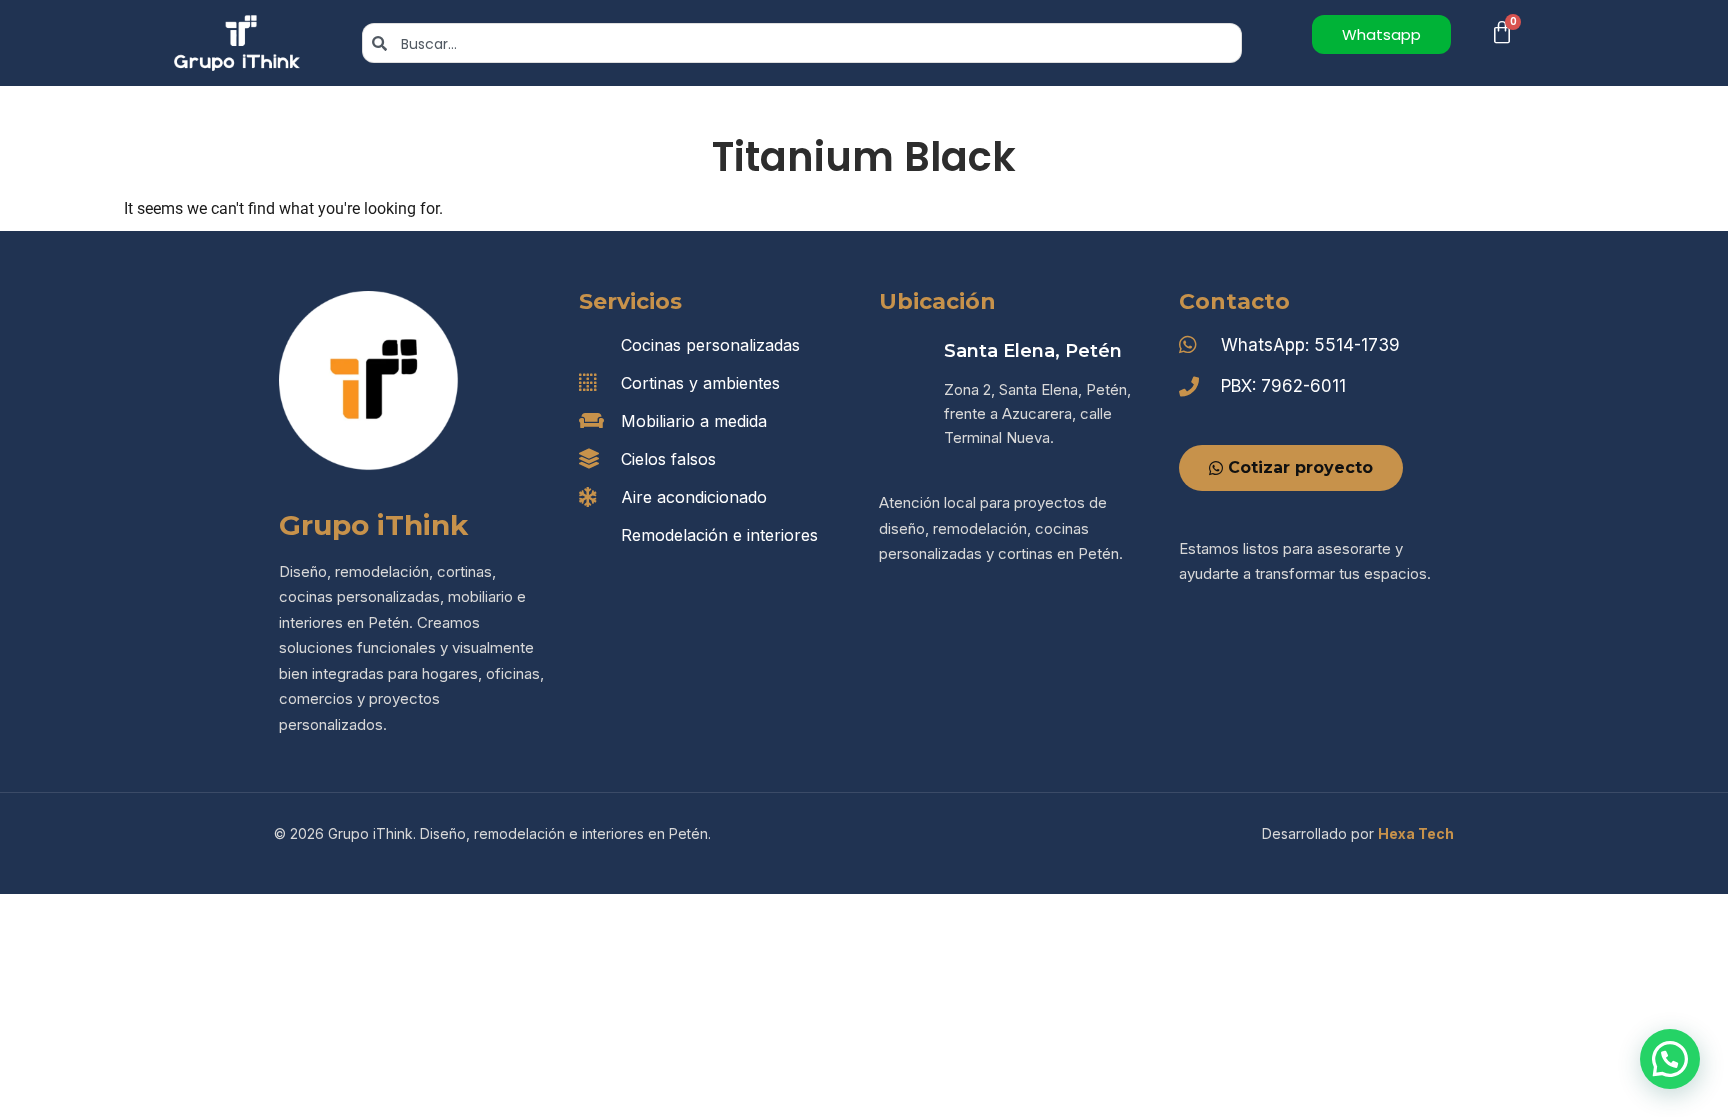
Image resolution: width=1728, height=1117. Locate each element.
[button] (1670, 1059)
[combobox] (802, 43)
